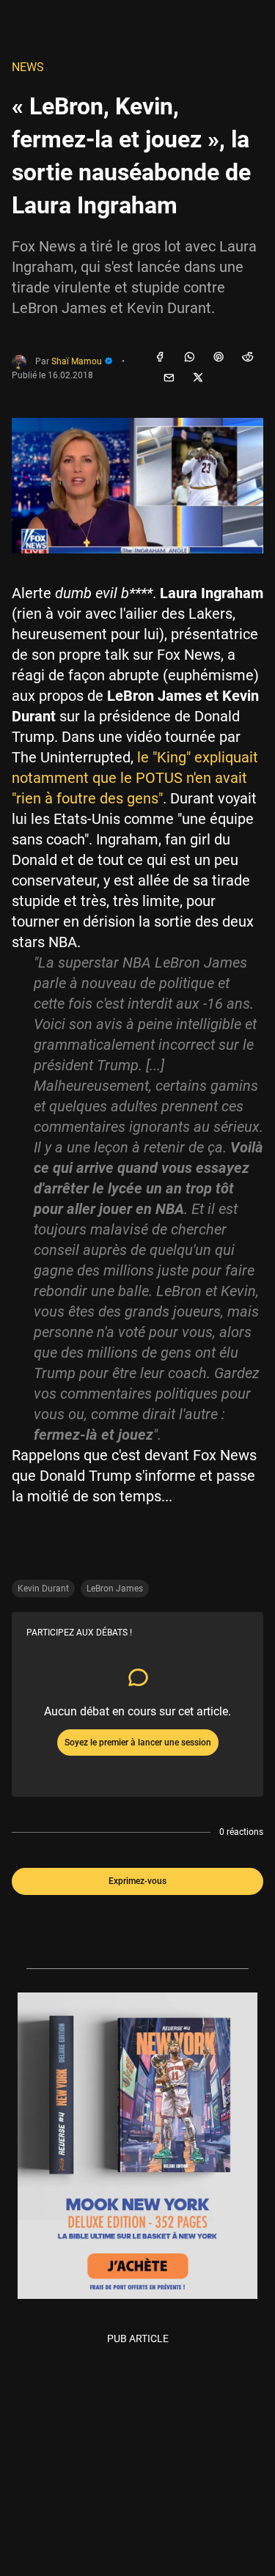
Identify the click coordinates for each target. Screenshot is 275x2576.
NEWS (28, 67)
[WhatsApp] (189, 358)
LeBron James (115, 1589)
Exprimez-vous (137, 1881)
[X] (198, 378)
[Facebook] (160, 358)
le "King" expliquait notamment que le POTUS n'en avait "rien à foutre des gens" (135, 778)
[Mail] (169, 378)
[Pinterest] (219, 358)
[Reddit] (248, 358)
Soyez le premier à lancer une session (138, 1743)
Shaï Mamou (78, 361)
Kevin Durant (43, 1589)
